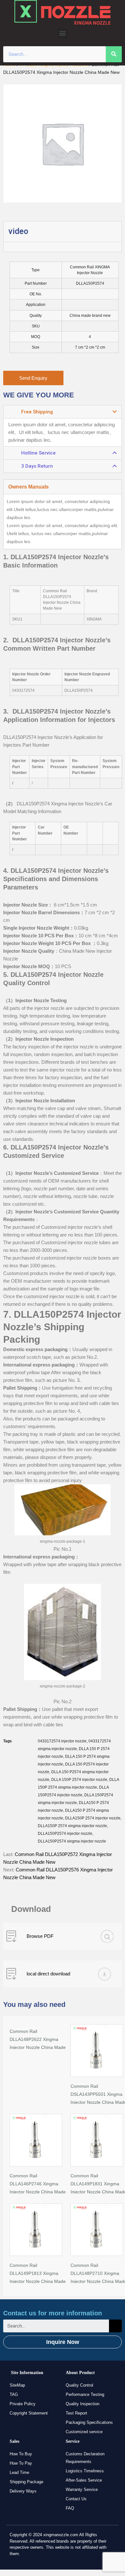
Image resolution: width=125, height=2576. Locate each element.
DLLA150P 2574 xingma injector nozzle (72, 1826)
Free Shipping (37, 412)
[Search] (114, 54)
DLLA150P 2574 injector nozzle (93, 1818)
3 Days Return (37, 466)
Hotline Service (38, 453)
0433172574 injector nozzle (62, 1741)
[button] (63, 33)
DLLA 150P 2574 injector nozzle (79, 1780)
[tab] (63, 412)
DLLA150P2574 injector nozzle (65, 1834)
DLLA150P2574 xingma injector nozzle (72, 1841)
